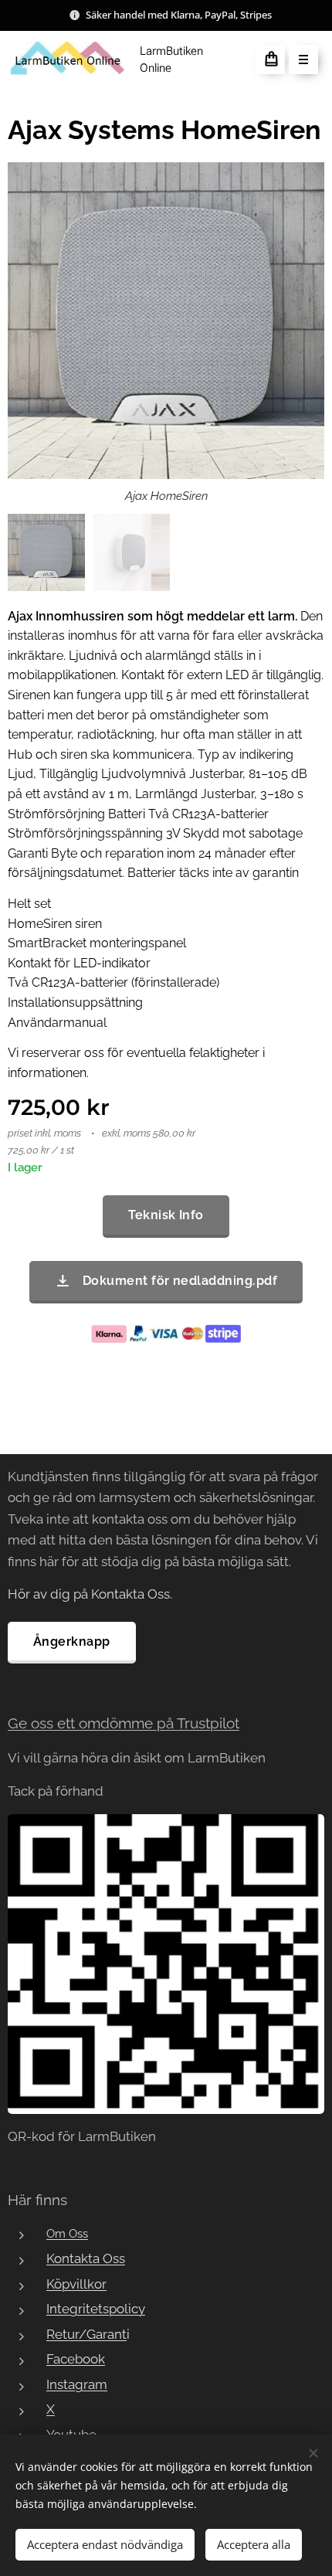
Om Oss (67, 2233)
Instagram (77, 2384)
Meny (303, 59)
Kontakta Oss (86, 2258)
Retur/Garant (86, 2334)
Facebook (76, 2359)
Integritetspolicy (96, 2309)
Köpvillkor (76, 2284)
